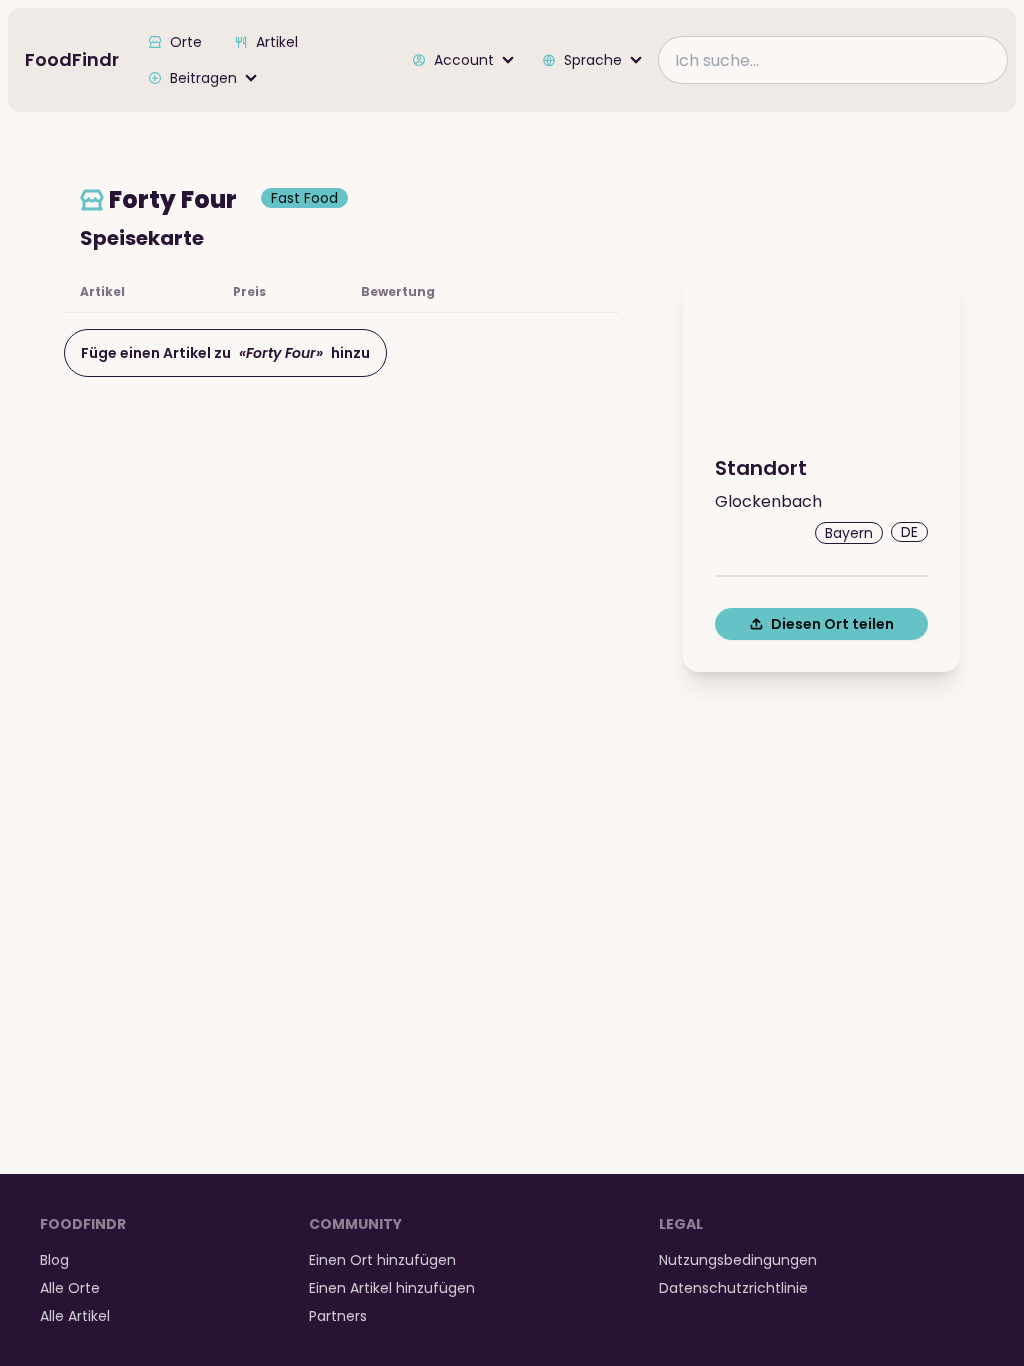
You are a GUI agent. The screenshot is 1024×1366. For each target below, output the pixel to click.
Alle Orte (70, 1288)
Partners (338, 1316)
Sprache (593, 60)
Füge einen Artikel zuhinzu (225, 353)
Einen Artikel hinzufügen (392, 1288)
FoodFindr (72, 59)
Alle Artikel (75, 1316)
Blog (54, 1260)
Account (464, 60)
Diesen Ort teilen (832, 624)
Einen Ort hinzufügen (382, 1260)
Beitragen (203, 78)
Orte (186, 42)
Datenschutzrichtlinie (733, 1288)
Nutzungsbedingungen (738, 1260)
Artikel (277, 42)
